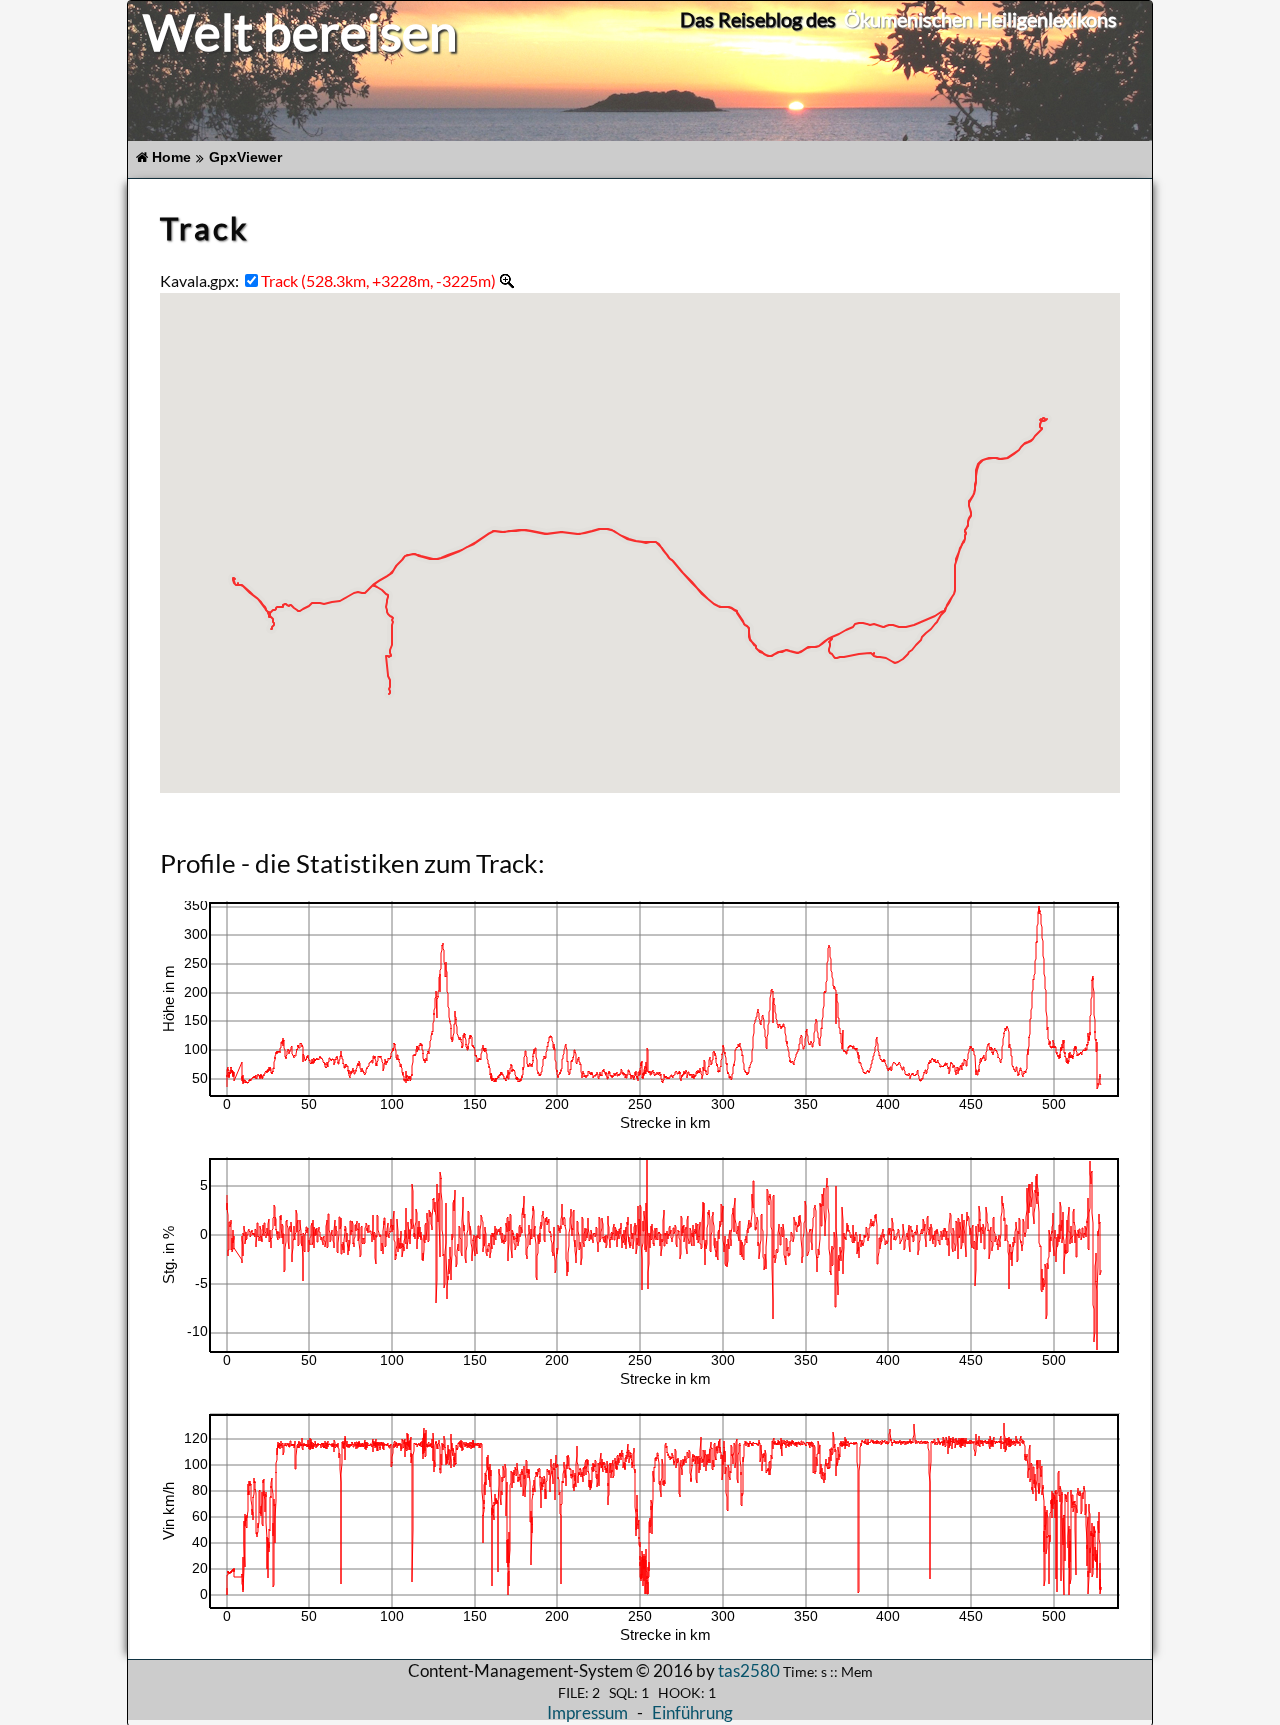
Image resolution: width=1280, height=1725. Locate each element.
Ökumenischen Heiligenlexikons (980, 19)
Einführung (692, 1712)
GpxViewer (245, 157)
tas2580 (749, 1670)
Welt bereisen (300, 31)
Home (171, 157)
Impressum (587, 1712)
